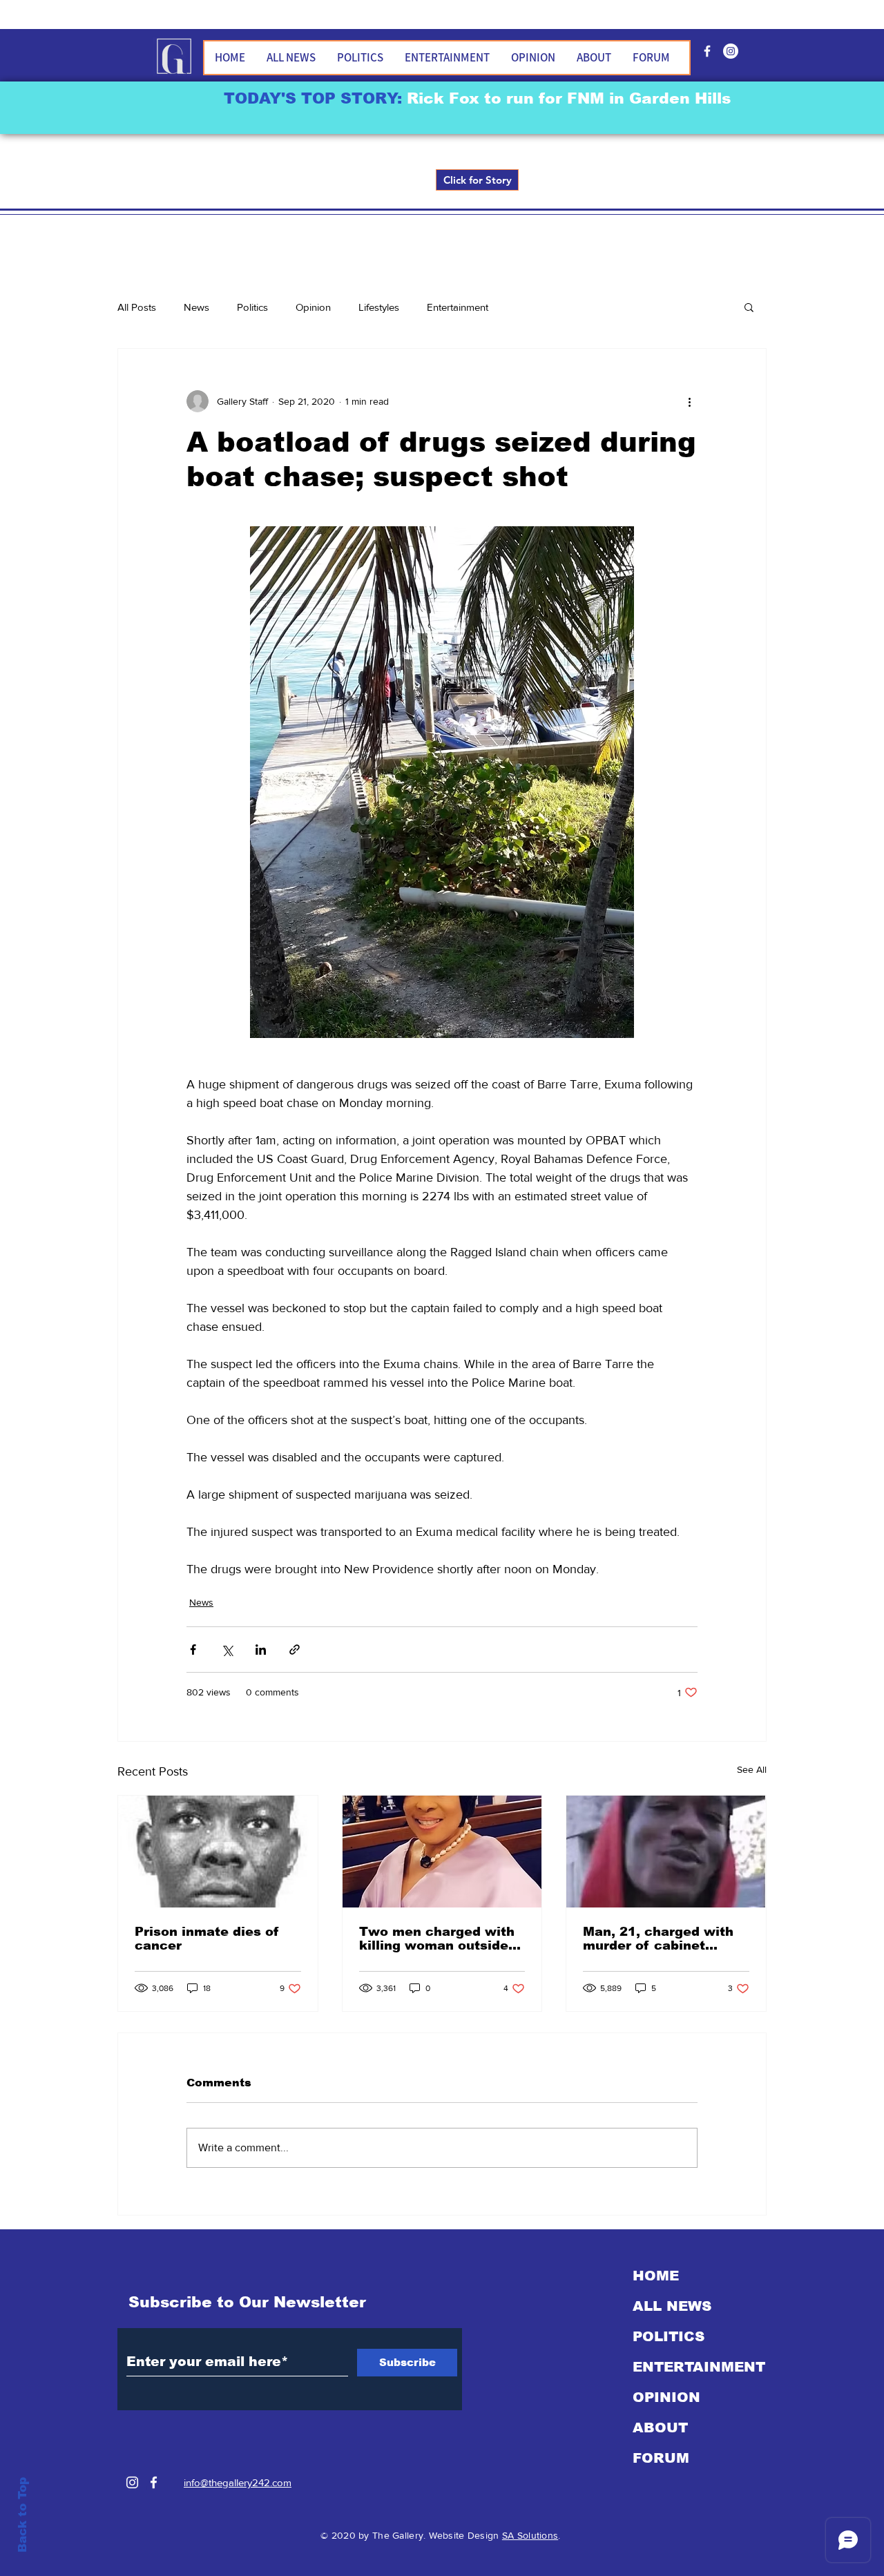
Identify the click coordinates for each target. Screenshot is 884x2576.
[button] (749, 307)
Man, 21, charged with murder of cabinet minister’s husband (658, 1939)
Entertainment (458, 307)
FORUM (661, 2458)
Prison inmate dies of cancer (207, 1939)
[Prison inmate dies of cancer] (218, 1852)
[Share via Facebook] (193, 1650)
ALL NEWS (672, 2306)
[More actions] (689, 401)
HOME (656, 2276)
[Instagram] (132, 2482)
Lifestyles (379, 307)
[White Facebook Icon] (154, 2482)
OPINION (666, 2397)
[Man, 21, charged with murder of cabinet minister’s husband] (666, 1852)
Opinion (313, 307)
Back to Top (22, 2515)
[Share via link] (295, 1650)
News (196, 307)
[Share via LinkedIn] (261, 1650)
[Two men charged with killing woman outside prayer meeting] (442, 1852)
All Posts (137, 307)
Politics (252, 307)
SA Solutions (530, 2535)
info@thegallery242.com (238, 2482)
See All (752, 1769)
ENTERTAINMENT (699, 2367)
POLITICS (669, 2336)
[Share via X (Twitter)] (227, 1650)
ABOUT (660, 2428)
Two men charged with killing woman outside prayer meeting (437, 1939)
